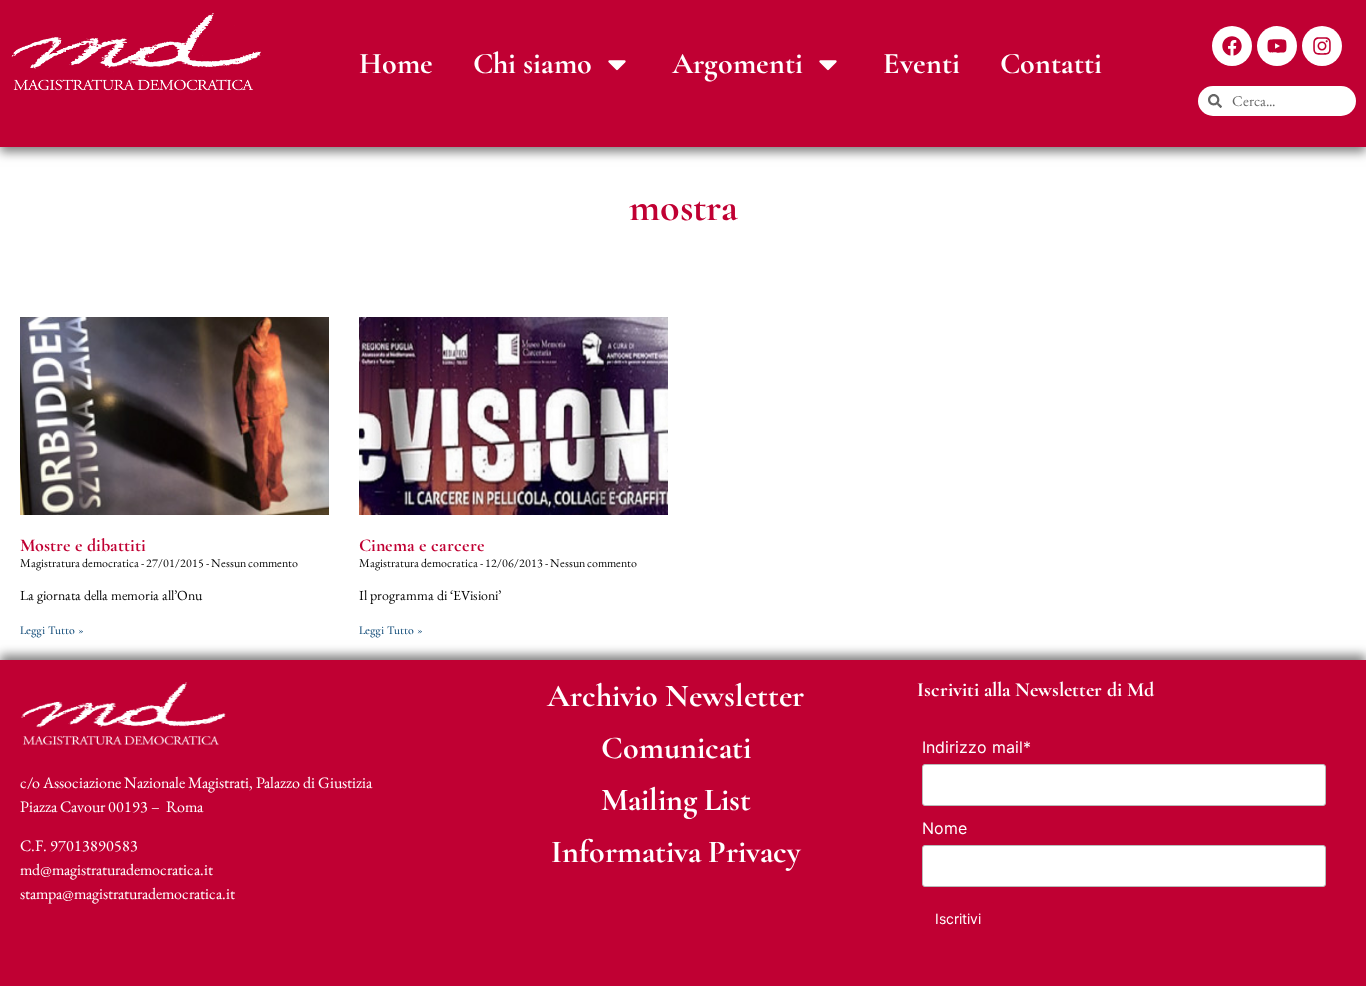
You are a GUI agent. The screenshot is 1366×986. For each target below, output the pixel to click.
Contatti (1051, 63)
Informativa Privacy (676, 851)
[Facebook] (1232, 46)
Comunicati (676, 747)
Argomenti (737, 63)
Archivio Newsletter (675, 695)
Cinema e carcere (422, 545)
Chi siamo (532, 63)
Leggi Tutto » (52, 630)
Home (396, 63)
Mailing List (676, 799)
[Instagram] (1322, 46)
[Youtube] (1277, 46)
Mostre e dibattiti (83, 545)
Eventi (921, 63)
